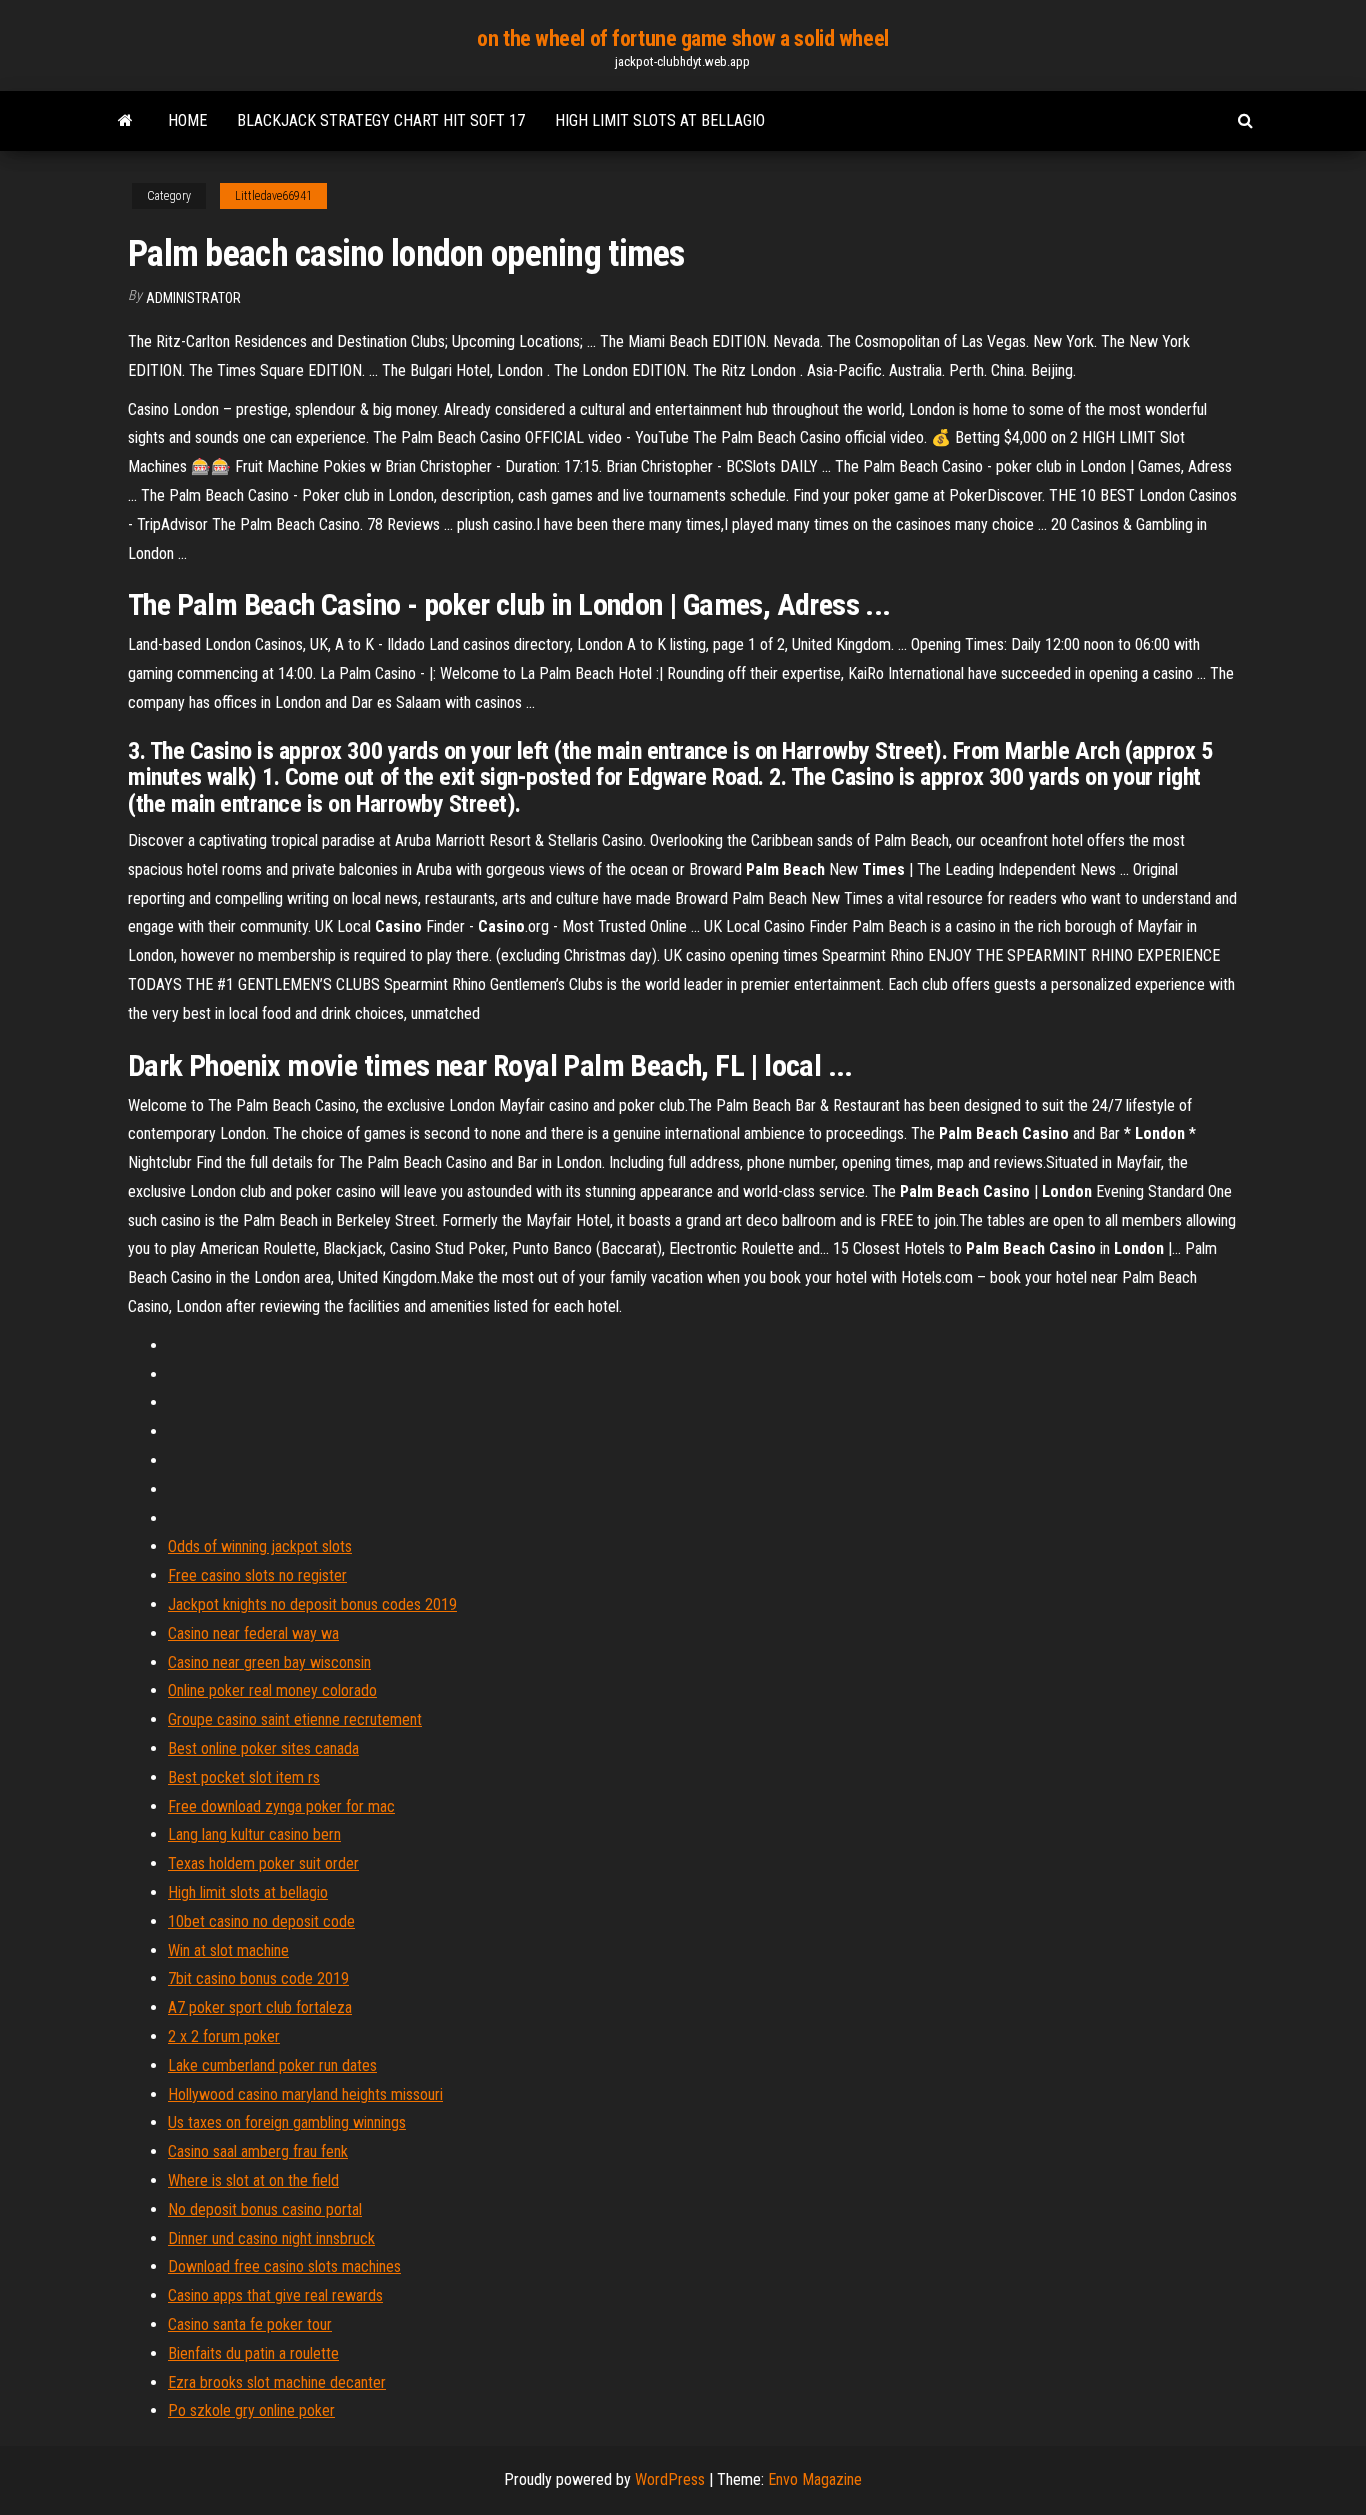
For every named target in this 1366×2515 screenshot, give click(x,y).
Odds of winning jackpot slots (260, 1546)
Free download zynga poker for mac (281, 1806)
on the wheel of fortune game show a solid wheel (682, 38)
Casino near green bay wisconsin (269, 1662)
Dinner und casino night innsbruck (271, 2238)
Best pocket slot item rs (244, 1777)
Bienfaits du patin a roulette (253, 2353)
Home (187, 120)
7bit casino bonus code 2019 (258, 1978)
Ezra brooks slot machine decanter (277, 2382)
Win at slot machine (228, 1950)
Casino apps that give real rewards (275, 2295)
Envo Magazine (815, 2479)
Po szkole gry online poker (251, 2410)
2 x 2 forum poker (224, 2036)
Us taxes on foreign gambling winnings (287, 2122)
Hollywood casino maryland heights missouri (305, 2094)
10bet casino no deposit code (261, 1921)
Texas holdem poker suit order (263, 1863)
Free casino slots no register (257, 1575)
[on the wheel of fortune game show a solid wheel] (125, 121)
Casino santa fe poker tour (250, 2324)
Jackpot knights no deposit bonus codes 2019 (312, 1604)
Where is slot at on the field (253, 2180)
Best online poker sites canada (263, 1748)
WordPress (670, 2479)
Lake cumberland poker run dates (272, 2065)
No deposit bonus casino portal (265, 2209)
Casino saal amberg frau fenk (258, 2151)
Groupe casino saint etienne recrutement (295, 1719)
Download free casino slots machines (284, 2266)
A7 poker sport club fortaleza (260, 2007)
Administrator (193, 298)
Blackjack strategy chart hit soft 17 (381, 120)
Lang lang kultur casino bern (254, 1834)
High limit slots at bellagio (660, 120)
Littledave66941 (273, 196)
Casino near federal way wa (253, 1633)
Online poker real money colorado (272, 1690)
